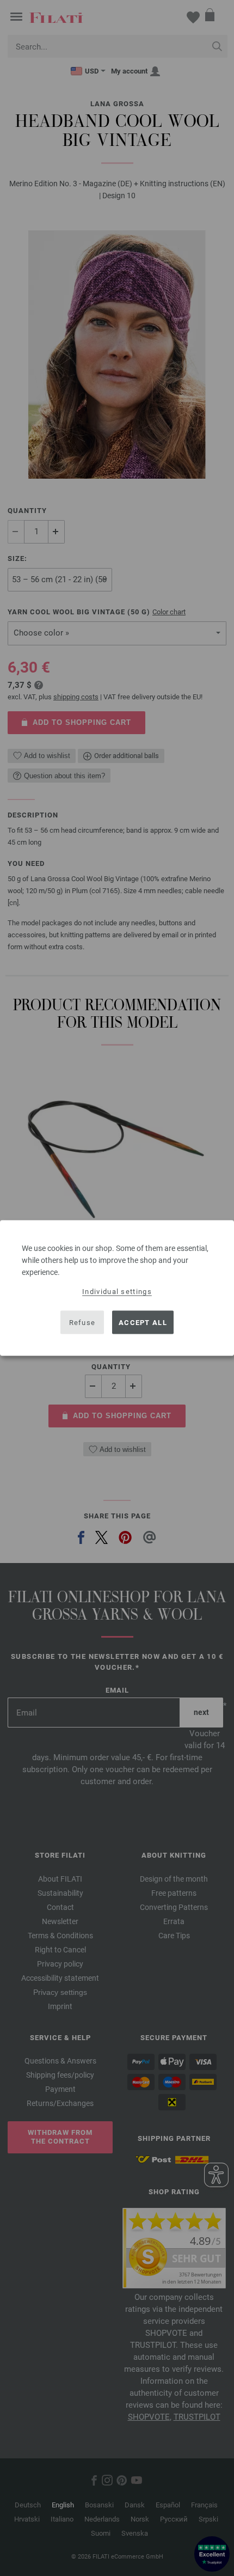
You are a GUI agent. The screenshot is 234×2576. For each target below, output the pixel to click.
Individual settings (117, 1292)
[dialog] (117, 1288)
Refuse (82, 1322)
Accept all (143, 1322)
